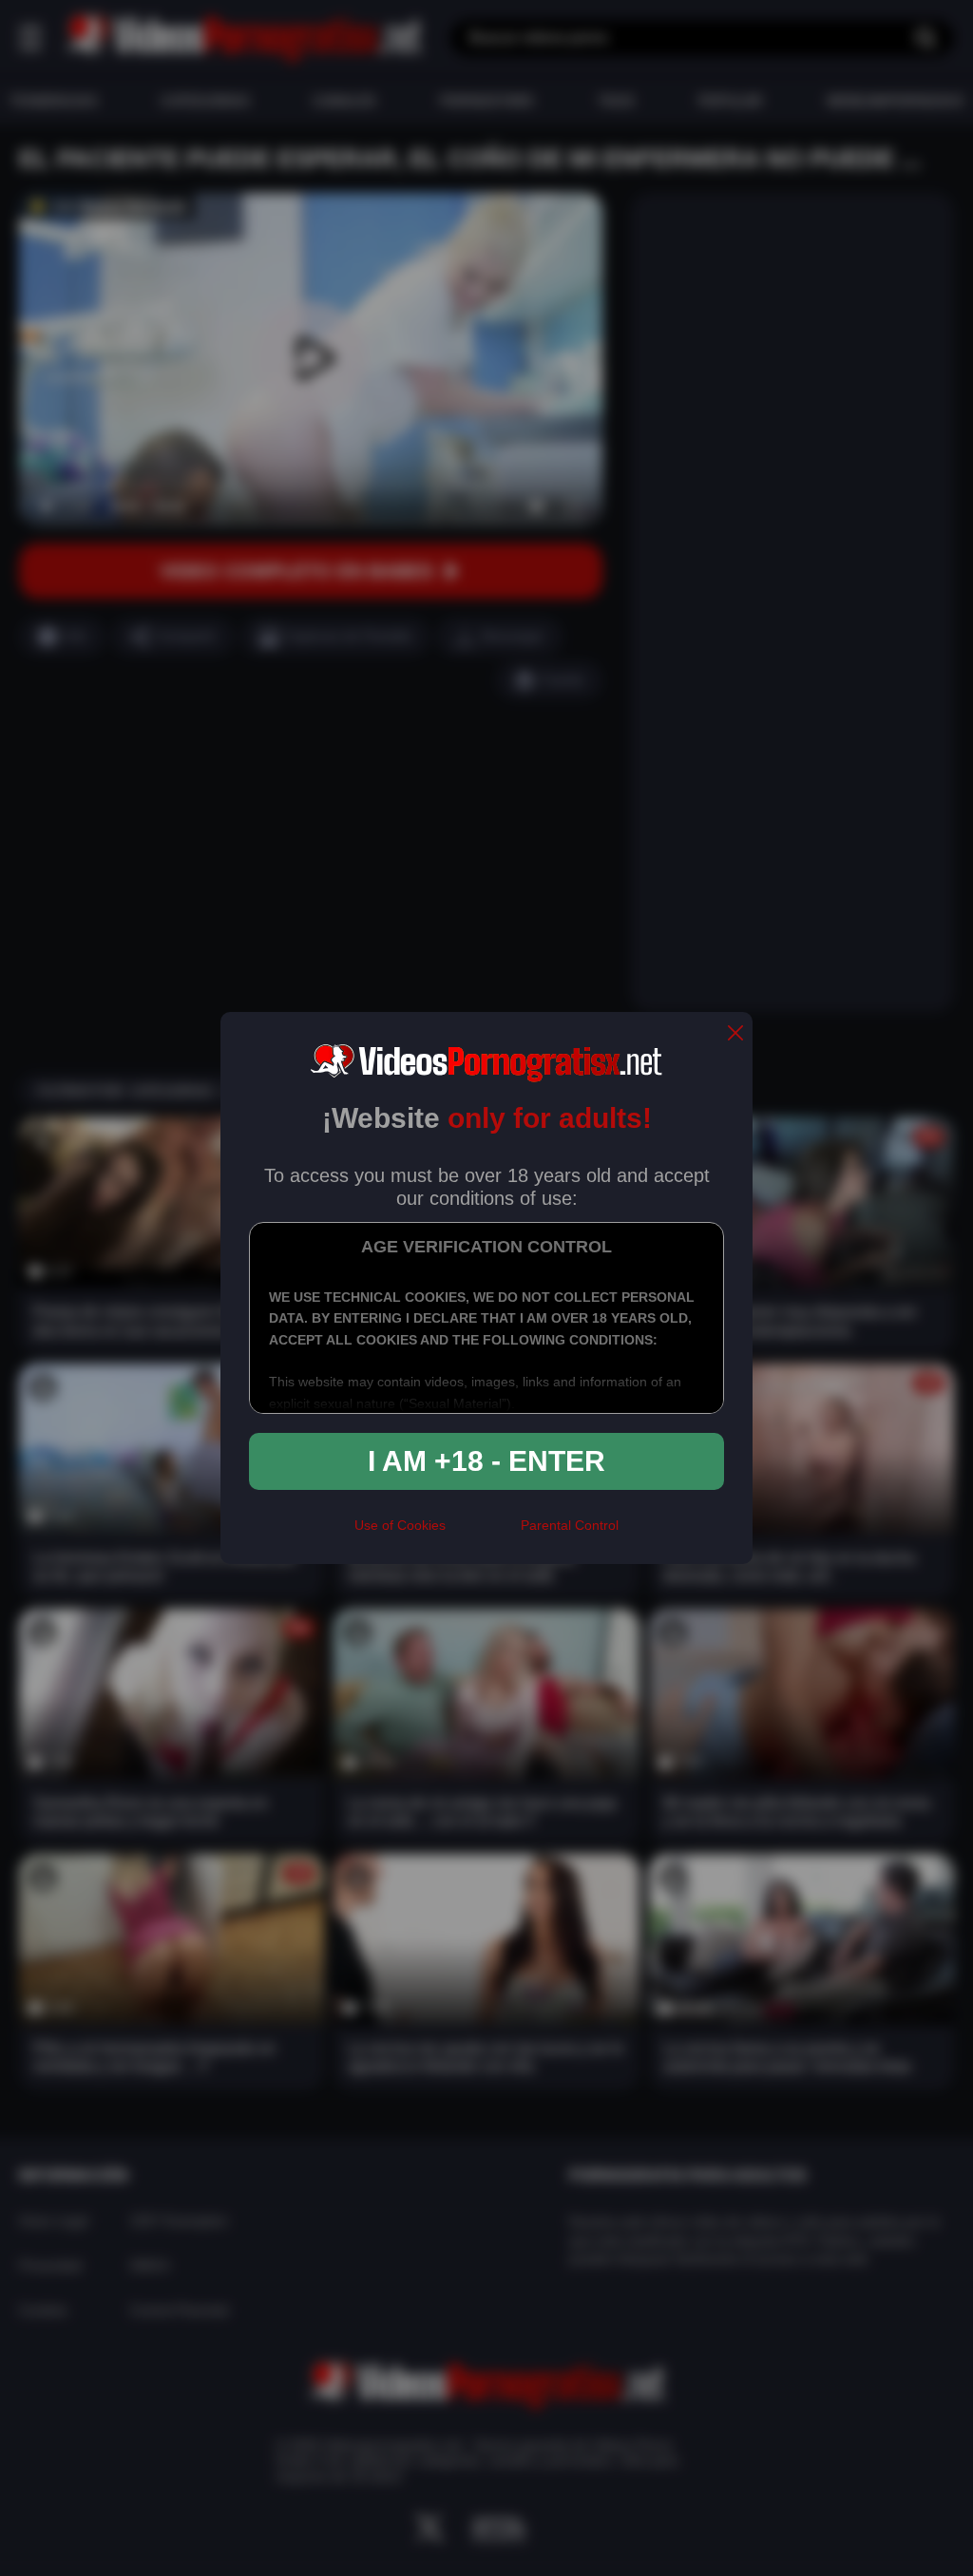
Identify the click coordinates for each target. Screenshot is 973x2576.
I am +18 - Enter (486, 1461)
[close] (735, 1034)
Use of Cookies (400, 1525)
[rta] (483, 1533)
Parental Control (570, 1525)
